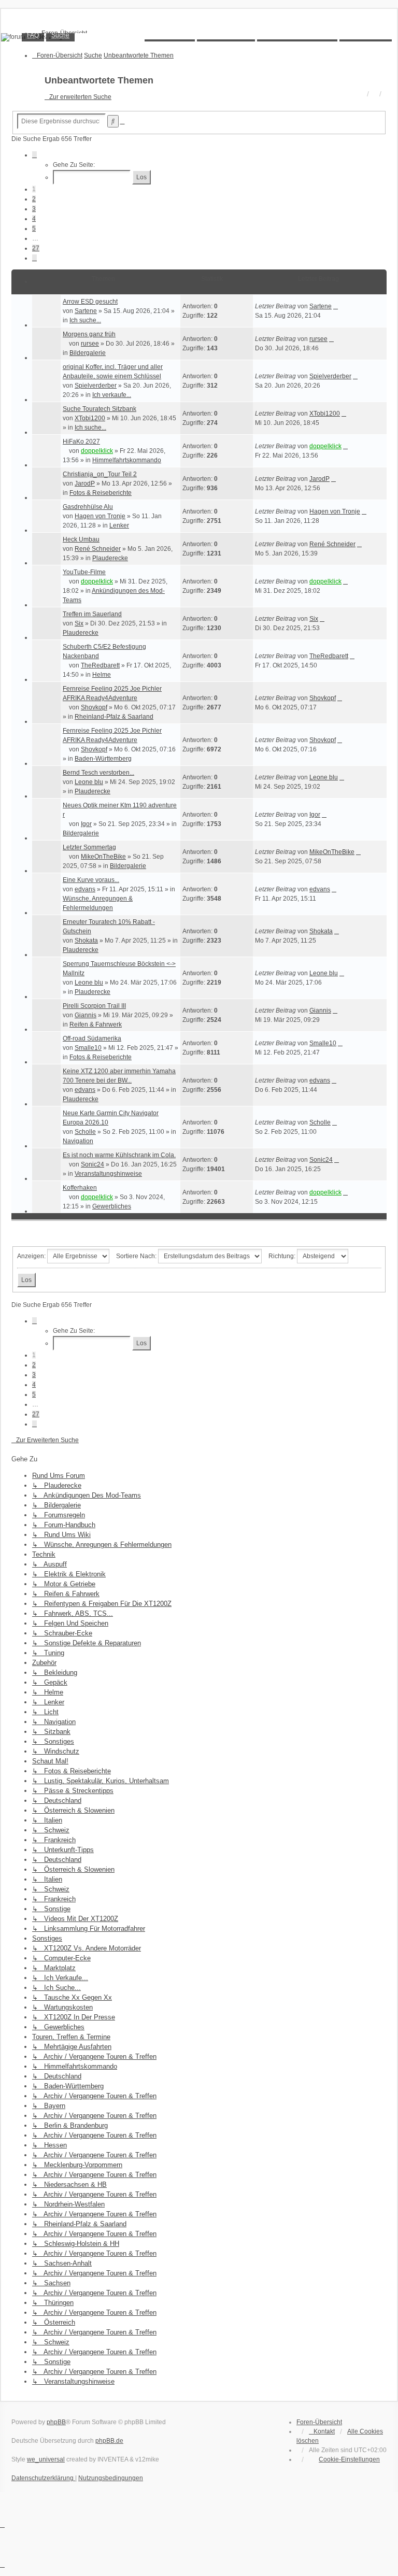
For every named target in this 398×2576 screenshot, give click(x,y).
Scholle (85, 1132)
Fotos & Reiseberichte (101, 493)
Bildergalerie (88, 353)
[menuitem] (344, 2459)
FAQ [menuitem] (33, 35)
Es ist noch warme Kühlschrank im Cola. (119, 1155)
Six (79, 623)
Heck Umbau (81, 539)
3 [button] (34, 209)
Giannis (86, 1015)
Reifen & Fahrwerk (96, 1024)
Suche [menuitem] (60, 35)
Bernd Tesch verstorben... (98, 773)
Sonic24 (93, 1164)
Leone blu (89, 782)
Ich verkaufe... (112, 395)
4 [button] (34, 219)
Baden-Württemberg (103, 759)
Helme (102, 675)
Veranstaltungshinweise (108, 1174)
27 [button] (36, 248)
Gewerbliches (112, 1206)
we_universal (46, 2459)
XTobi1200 (90, 418)
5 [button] (34, 229)
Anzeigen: (32, 1256)
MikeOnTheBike (103, 857)
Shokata (86, 941)
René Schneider (98, 549)
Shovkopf (94, 707)
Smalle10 (88, 1048)
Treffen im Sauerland (92, 614)
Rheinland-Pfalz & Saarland (114, 717)
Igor (86, 824)
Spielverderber (96, 386)
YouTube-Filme (84, 572)
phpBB (56, 2422)
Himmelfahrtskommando (127, 460)
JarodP (85, 483)
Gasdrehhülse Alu (88, 507)
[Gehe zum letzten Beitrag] (336, 306)
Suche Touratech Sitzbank (99, 409)
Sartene (86, 311)
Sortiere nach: (137, 1256)
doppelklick (97, 451)
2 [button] (34, 199)
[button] (34, 155)
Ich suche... (85, 320)
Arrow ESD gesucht (90, 302)
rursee (90, 344)
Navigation (78, 1141)
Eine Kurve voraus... (91, 880)
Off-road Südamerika (92, 1038)
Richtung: (283, 1256)
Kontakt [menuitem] (324, 2431)
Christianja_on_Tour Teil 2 (100, 474)
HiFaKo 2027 (81, 442)
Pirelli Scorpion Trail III (94, 1006)
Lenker (119, 525)
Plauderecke (110, 558)
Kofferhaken (80, 1188)
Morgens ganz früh (89, 334)
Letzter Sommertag (89, 847)
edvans (85, 889)
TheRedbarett (100, 665)
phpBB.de (109, 2441)
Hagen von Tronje (100, 516)
